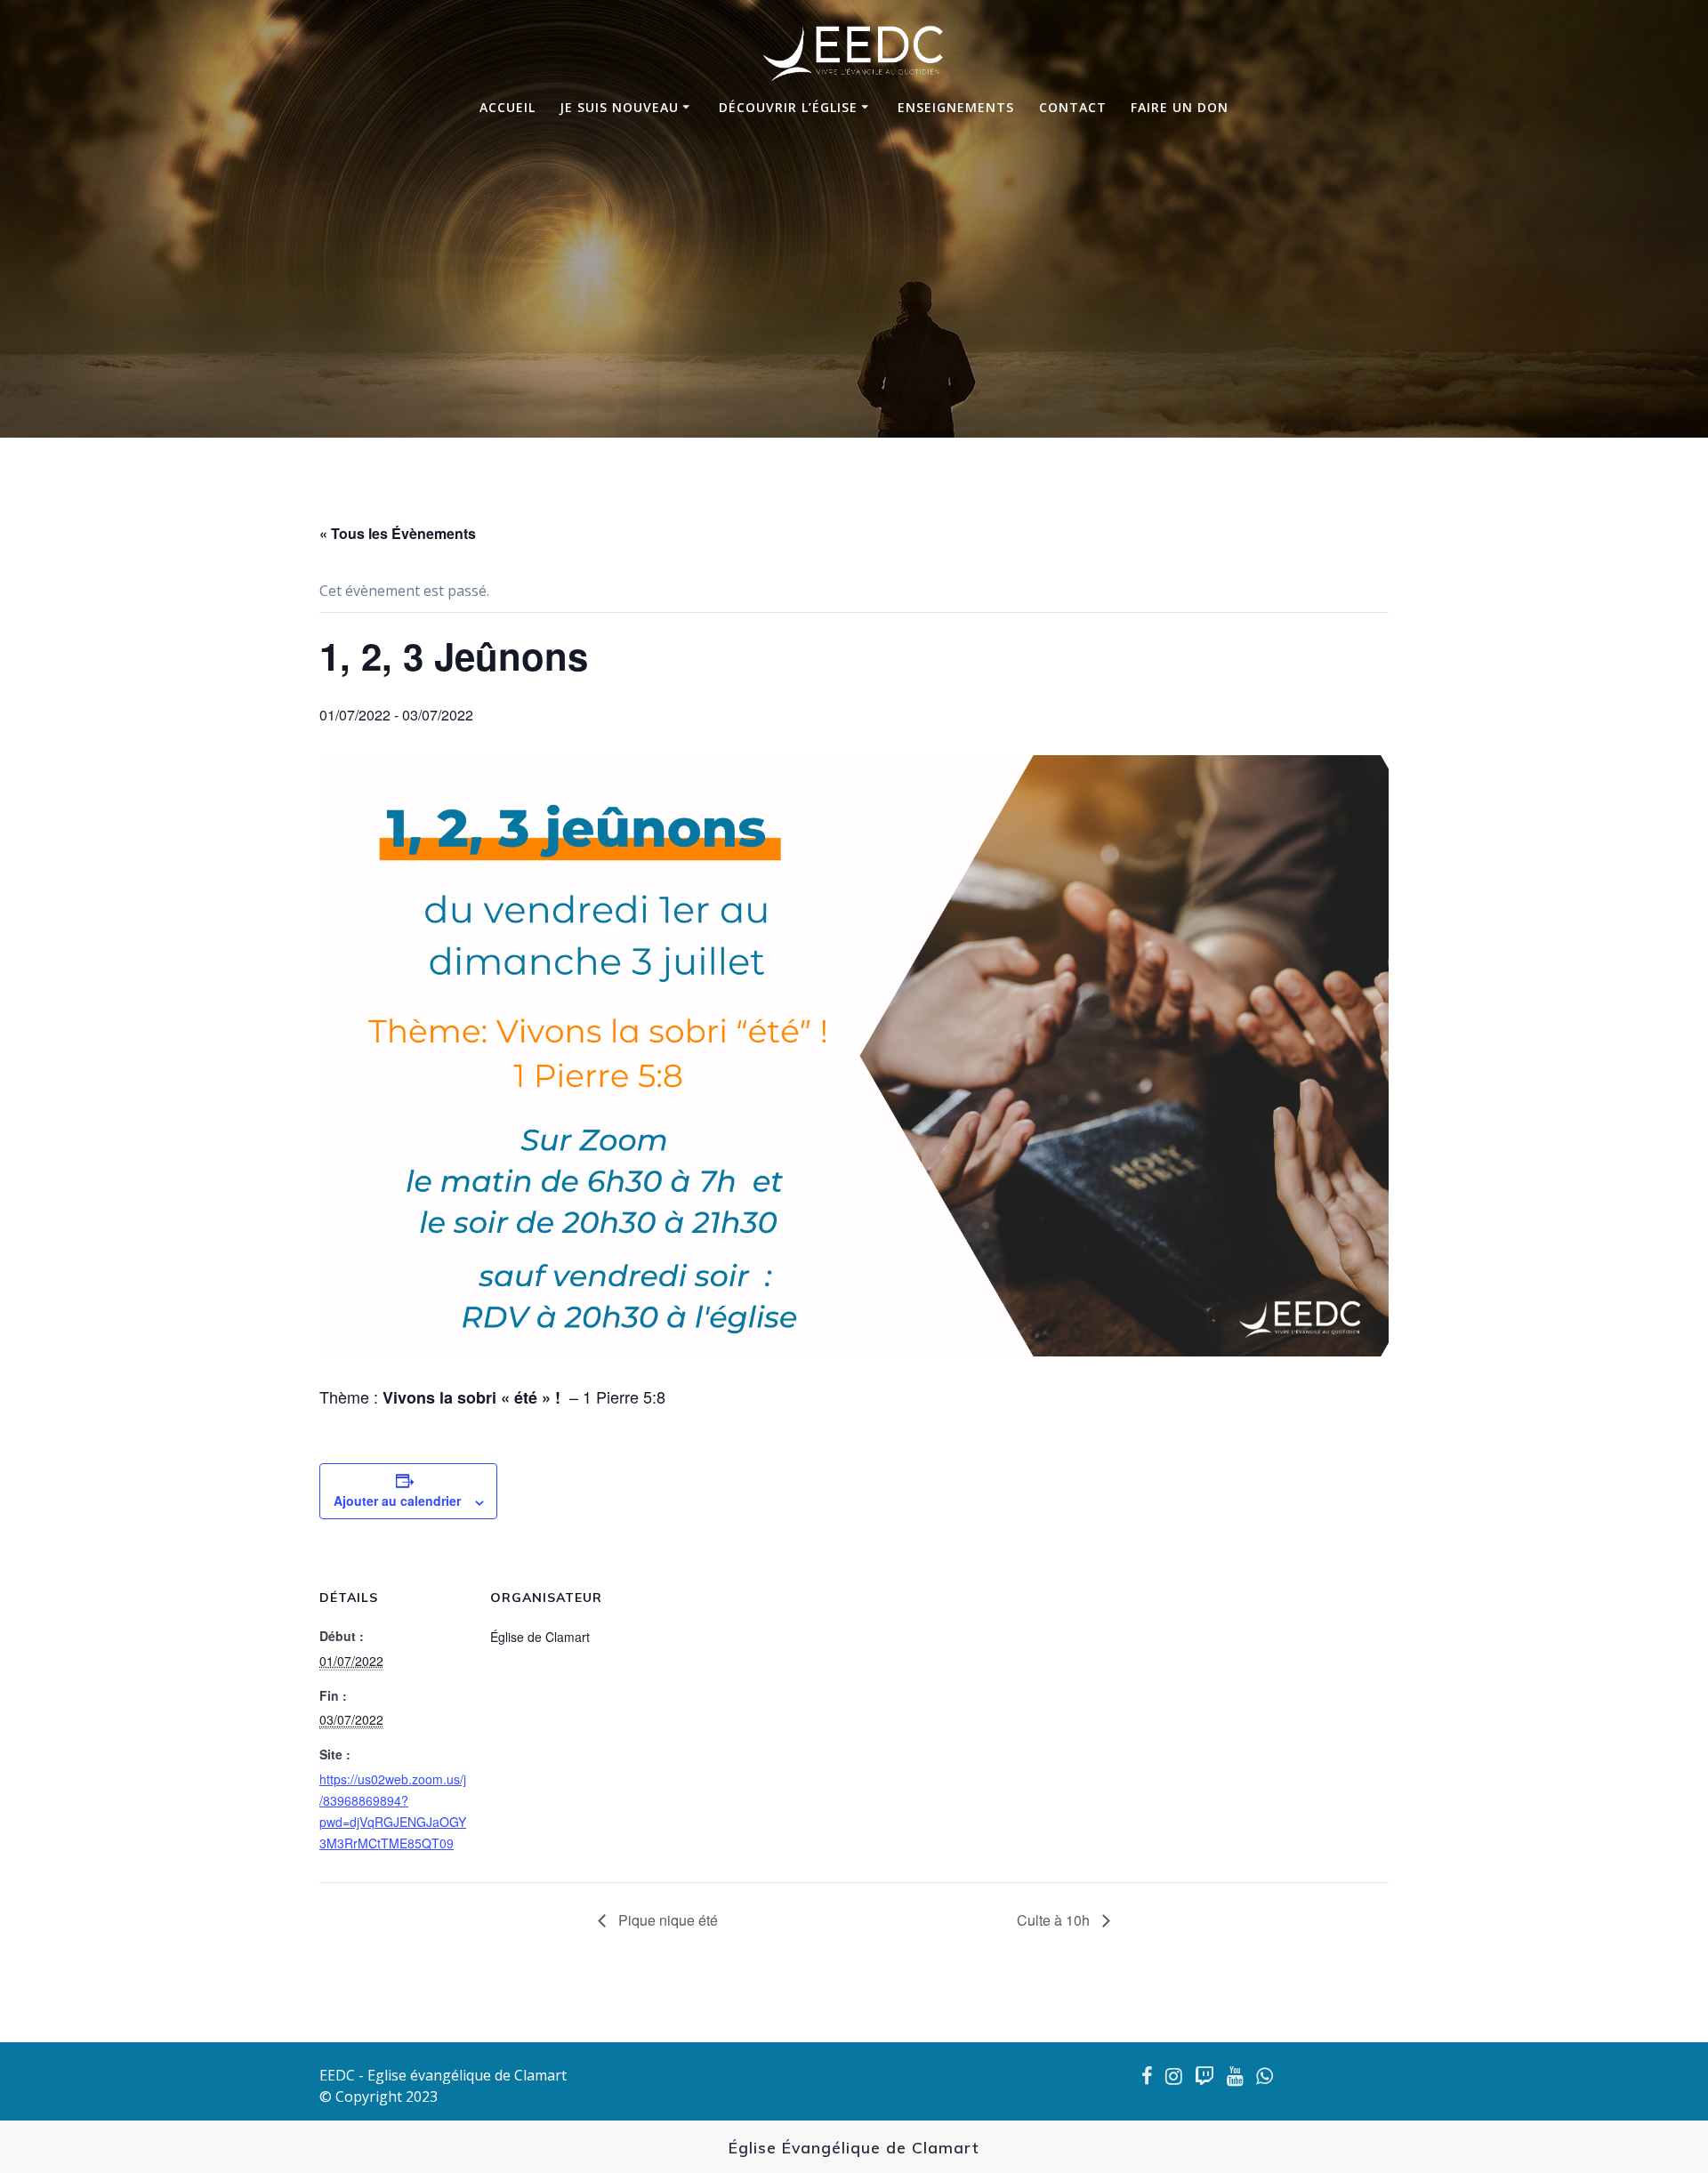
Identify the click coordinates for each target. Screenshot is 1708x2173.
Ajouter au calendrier (397, 1501)
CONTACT (1073, 107)
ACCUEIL (508, 107)
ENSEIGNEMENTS (956, 107)
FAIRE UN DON (1180, 107)
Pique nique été (666, 1920)
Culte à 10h (1055, 1920)
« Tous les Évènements (398, 533)
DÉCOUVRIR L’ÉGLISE (788, 107)
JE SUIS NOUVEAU (619, 107)
